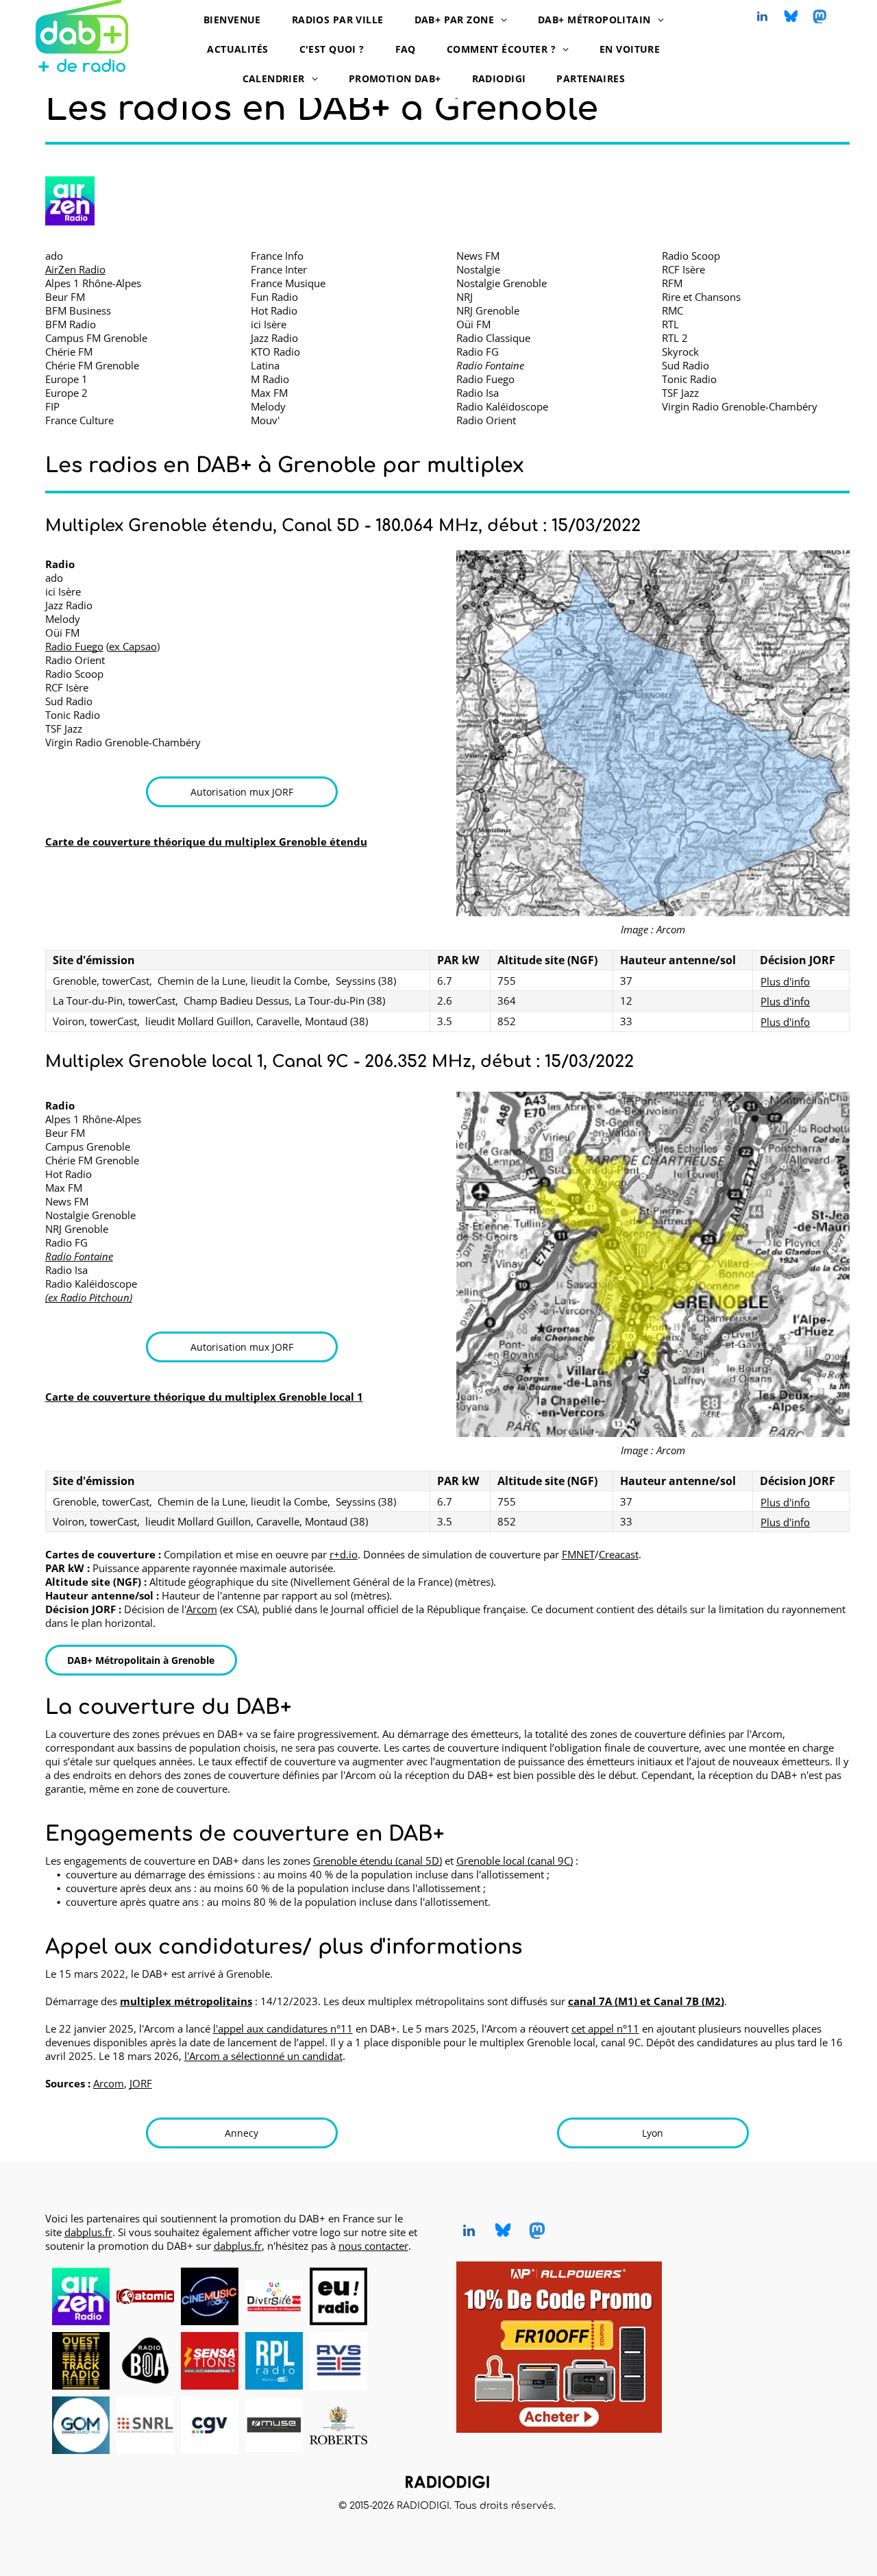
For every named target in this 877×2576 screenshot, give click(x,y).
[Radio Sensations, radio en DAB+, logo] (210, 2361)
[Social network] (791, 18)
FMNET (578, 1554)
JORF (141, 2083)
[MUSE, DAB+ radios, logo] (274, 2425)
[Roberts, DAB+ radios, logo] (338, 2425)
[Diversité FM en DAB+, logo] (274, 2296)
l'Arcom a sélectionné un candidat (263, 2056)
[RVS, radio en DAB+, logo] (338, 2361)
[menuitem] (237, 20)
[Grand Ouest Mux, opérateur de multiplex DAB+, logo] (81, 2425)
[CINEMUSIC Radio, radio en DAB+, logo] (210, 2296)
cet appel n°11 (605, 2028)
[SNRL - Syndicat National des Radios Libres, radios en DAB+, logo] (145, 2425)
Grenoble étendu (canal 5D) (378, 1861)
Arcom (202, 1609)
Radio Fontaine (79, 1256)
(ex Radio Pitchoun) (89, 1297)
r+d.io (344, 1554)
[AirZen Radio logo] (70, 201)
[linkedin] (763, 18)
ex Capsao (133, 646)
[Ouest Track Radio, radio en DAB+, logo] (81, 2361)
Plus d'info (785, 981)
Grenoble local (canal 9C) (515, 1861)
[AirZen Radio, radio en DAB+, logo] (81, 2296)
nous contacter (373, 2246)
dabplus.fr (88, 2232)
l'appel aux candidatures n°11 (283, 2028)
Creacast (619, 1554)
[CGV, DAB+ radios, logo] (210, 2425)
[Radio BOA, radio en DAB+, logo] (145, 2361)
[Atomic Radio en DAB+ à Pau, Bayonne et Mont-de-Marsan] (145, 2296)
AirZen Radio (75, 269)
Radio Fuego (74, 646)
